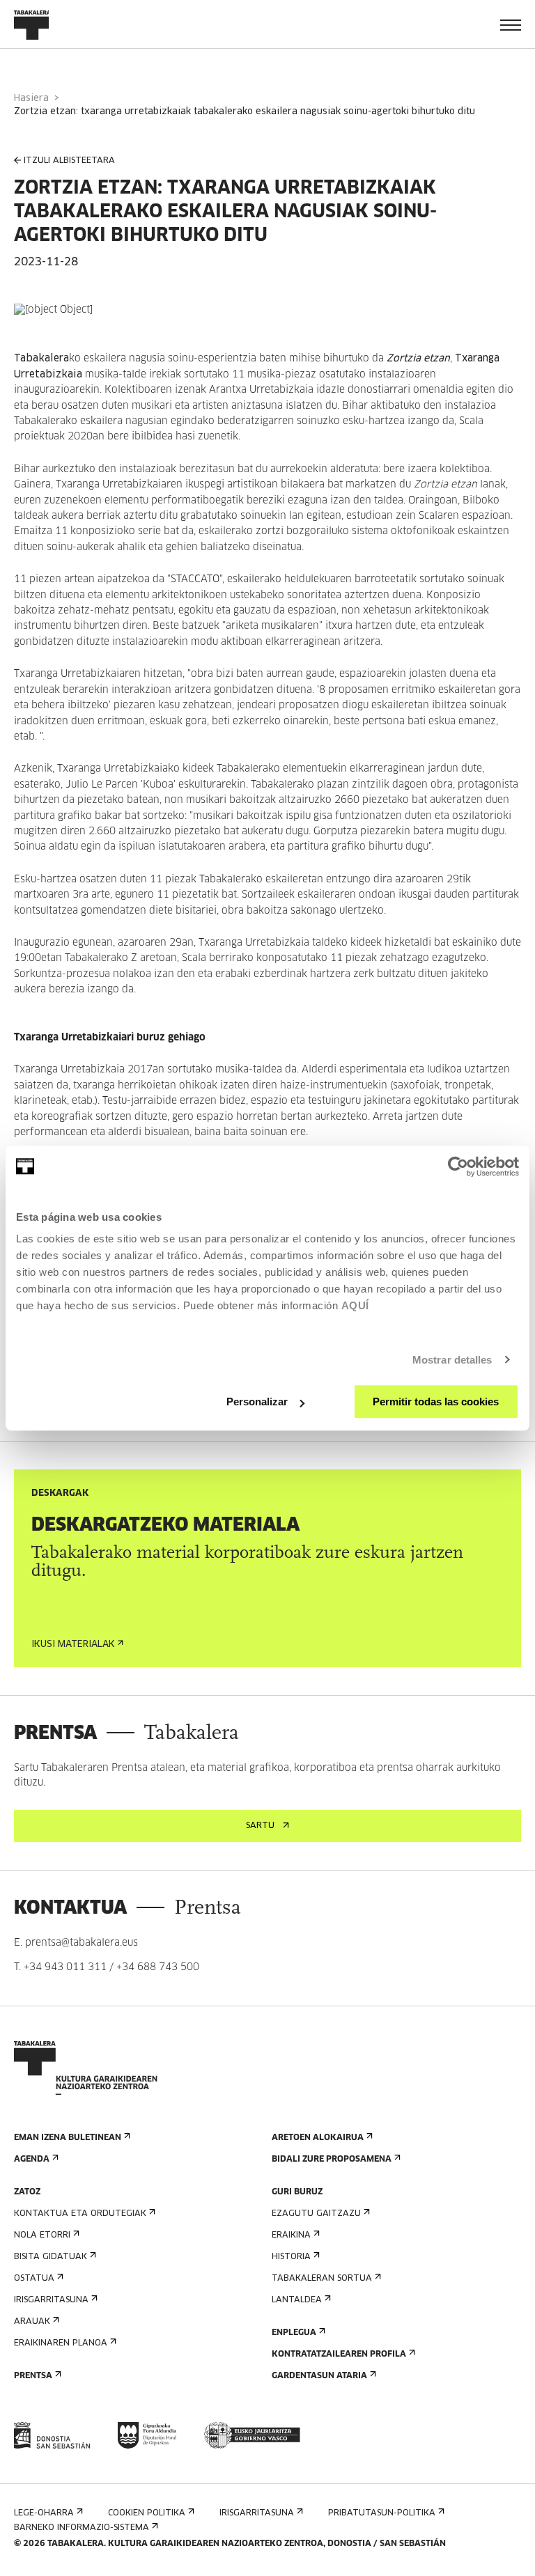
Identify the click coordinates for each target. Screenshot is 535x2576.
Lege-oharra (44, 2513)
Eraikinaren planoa (61, 2343)
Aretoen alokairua (318, 2138)
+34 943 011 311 (65, 1967)
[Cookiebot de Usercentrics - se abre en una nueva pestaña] (458, 1166)
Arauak (32, 2322)
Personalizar (257, 1402)
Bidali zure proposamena (332, 2160)
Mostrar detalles (452, 1360)
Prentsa (33, 2376)
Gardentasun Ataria (319, 2376)
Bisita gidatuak (51, 2257)
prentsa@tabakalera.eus (82, 1943)
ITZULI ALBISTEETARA (69, 161)
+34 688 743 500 (158, 1967)
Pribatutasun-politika (382, 2513)
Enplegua (294, 2333)
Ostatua (34, 2279)
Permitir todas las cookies (436, 1402)
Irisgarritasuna (51, 2300)
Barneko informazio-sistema (82, 2528)
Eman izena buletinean (68, 2138)
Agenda (32, 2160)
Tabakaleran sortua (322, 2279)
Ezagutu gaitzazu (316, 2214)
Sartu (260, 1826)
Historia (291, 2257)
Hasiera (31, 99)
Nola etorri (42, 2235)
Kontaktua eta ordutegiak (80, 2214)
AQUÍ (355, 1305)
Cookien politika (147, 2513)
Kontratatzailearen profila (339, 2355)
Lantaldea (297, 2300)
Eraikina (291, 2235)
